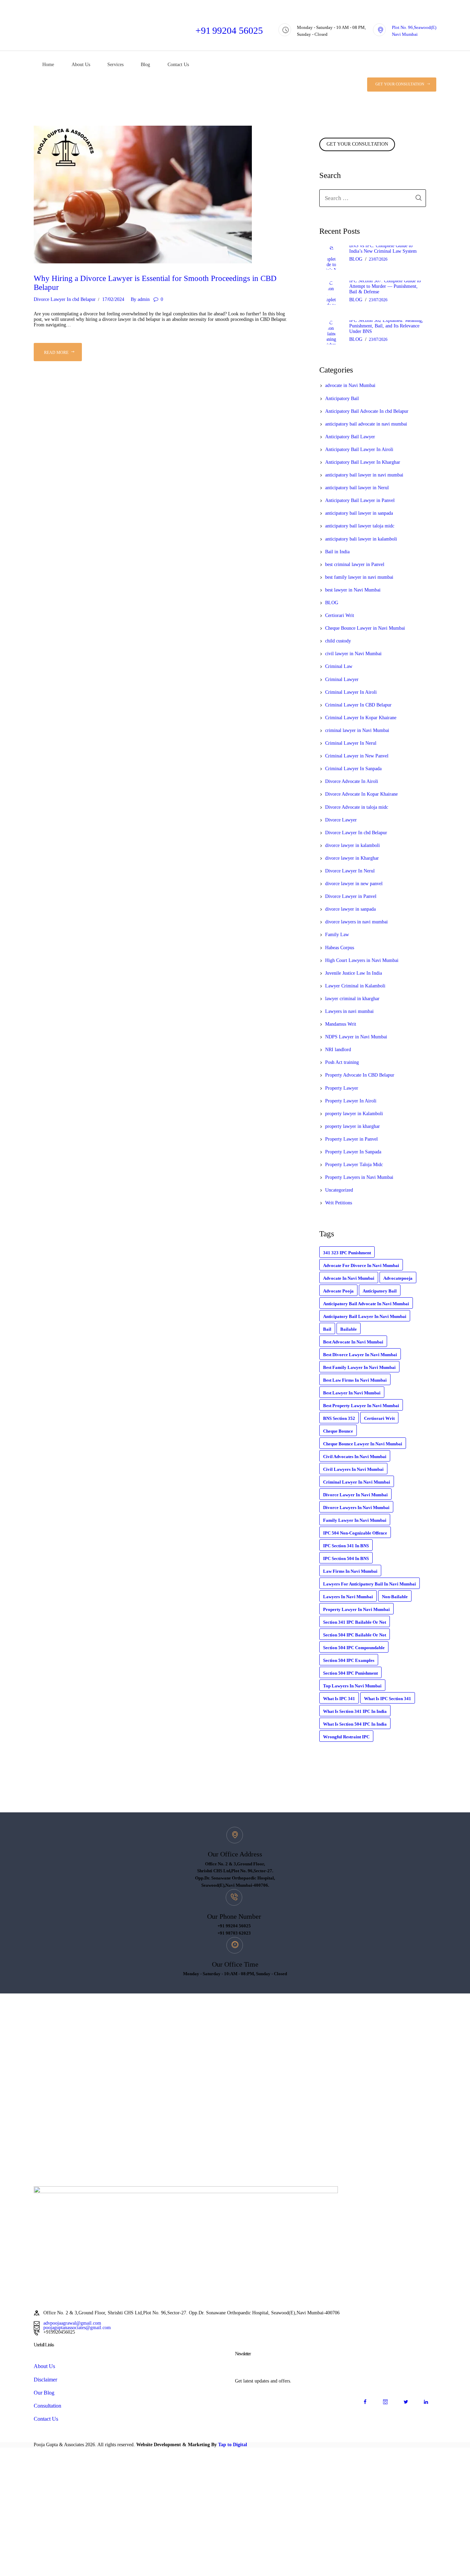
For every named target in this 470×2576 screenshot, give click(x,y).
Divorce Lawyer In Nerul (350, 871)
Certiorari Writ (340, 615)
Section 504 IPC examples (349, 1660)
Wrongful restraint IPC (346, 1737)
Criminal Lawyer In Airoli (351, 692)
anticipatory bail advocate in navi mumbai (366, 424)
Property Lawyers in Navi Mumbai (359, 1177)
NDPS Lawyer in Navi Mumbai (356, 1037)
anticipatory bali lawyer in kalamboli (361, 539)
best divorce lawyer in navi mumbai (360, 1355)
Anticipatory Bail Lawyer (350, 437)
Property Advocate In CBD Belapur (360, 1075)
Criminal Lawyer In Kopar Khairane (361, 718)
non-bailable (395, 1597)
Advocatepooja (398, 1278)
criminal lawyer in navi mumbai (357, 1482)
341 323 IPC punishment (347, 1253)
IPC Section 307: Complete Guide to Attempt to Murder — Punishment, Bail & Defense (385, 286)
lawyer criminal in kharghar (352, 999)
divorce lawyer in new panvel (354, 884)
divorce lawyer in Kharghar (352, 858)
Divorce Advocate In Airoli (352, 781)
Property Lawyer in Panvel (351, 1139)
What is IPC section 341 (388, 1699)
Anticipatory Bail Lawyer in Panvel (360, 500)
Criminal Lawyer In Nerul (351, 743)
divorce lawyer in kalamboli (352, 845)
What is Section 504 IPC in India (355, 1724)
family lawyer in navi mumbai (355, 1520)
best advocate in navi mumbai (353, 1342)
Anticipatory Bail (342, 399)
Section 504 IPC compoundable (354, 1648)
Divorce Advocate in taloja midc (357, 807)
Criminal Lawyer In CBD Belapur (358, 705)
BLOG (356, 259)
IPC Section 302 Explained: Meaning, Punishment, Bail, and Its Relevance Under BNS (386, 326)
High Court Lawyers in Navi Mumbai (362, 960)
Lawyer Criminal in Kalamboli (355, 986)
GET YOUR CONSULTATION (357, 144)
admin (140, 299)
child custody (338, 641)
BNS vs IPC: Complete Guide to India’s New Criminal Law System (383, 248)
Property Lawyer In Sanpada (353, 1152)
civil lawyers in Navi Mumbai (353, 1469)
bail (327, 1329)
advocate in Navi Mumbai (350, 385)
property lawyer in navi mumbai (356, 1609)
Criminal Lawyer (342, 679)
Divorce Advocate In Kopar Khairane (361, 794)
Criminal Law (339, 666)
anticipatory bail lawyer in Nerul (357, 488)
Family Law (337, 935)
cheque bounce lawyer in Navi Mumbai (363, 1444)
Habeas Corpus (340, 948)
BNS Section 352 (339, 1418)
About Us (44, 2366)
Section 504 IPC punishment (350, 1673)
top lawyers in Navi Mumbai (352, 1686)
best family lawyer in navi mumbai (359, 577)
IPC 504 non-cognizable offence (355, 1533)
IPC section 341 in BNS (346, 1546)
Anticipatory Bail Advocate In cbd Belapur (367, 411)
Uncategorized (339, 1190)
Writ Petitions (339, 1203)
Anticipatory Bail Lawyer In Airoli (359, 449)
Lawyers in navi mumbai (349, 1011)
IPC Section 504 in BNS (346, 1558)
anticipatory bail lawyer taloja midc (360, 526)
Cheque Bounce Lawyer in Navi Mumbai (365, 628)
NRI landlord (338, 1050)
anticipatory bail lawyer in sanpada (359, 513)
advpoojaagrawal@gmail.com (72, 2323)
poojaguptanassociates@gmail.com (77, 2328)
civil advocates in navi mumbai (355, 1457)
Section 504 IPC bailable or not (355, 1635)
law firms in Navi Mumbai (350, 1571)
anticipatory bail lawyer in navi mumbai (364, 475)
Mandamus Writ (341, 1024)
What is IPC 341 (339, 1699)
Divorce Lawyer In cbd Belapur (65, 299)
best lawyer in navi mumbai (352, 1393)
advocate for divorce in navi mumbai (361, 1265)
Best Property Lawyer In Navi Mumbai (361, 1406)
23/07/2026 (378, 259)
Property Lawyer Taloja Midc (354, 1165)
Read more (56, 353)
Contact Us (46, 2419)
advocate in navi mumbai (349, 1278)
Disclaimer (45, 2380)
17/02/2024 (113, 299)
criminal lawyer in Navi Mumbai (357, 730)
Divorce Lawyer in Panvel (351, 896)
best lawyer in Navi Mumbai (353, 590)
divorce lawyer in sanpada (350, 909)
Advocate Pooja (338, 1291)
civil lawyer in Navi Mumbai (353, 654)
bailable (349, 1329)
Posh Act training (342, 1062)
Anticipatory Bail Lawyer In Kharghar (363, 462)
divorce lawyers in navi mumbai (356, 922)
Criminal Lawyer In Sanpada (353, 769)
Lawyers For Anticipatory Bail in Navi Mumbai (370, 1584)
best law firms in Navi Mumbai (355, 1380)
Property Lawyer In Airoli (351, 1101)
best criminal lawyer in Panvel (355, 564)
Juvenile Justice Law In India (354, 973)
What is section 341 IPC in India (355, 1711)
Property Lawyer (342, 1088)
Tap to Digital (233, 2445)
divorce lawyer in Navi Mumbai (355, 1495)
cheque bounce (338, 1431)
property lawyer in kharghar (352, 1126)
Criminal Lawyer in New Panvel (357, 756)
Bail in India (337, 552)
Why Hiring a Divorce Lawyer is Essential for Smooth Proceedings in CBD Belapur (155, 283)
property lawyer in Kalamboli (354, 1114)
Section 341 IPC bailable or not (355, 1622)
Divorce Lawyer (341, 820)
